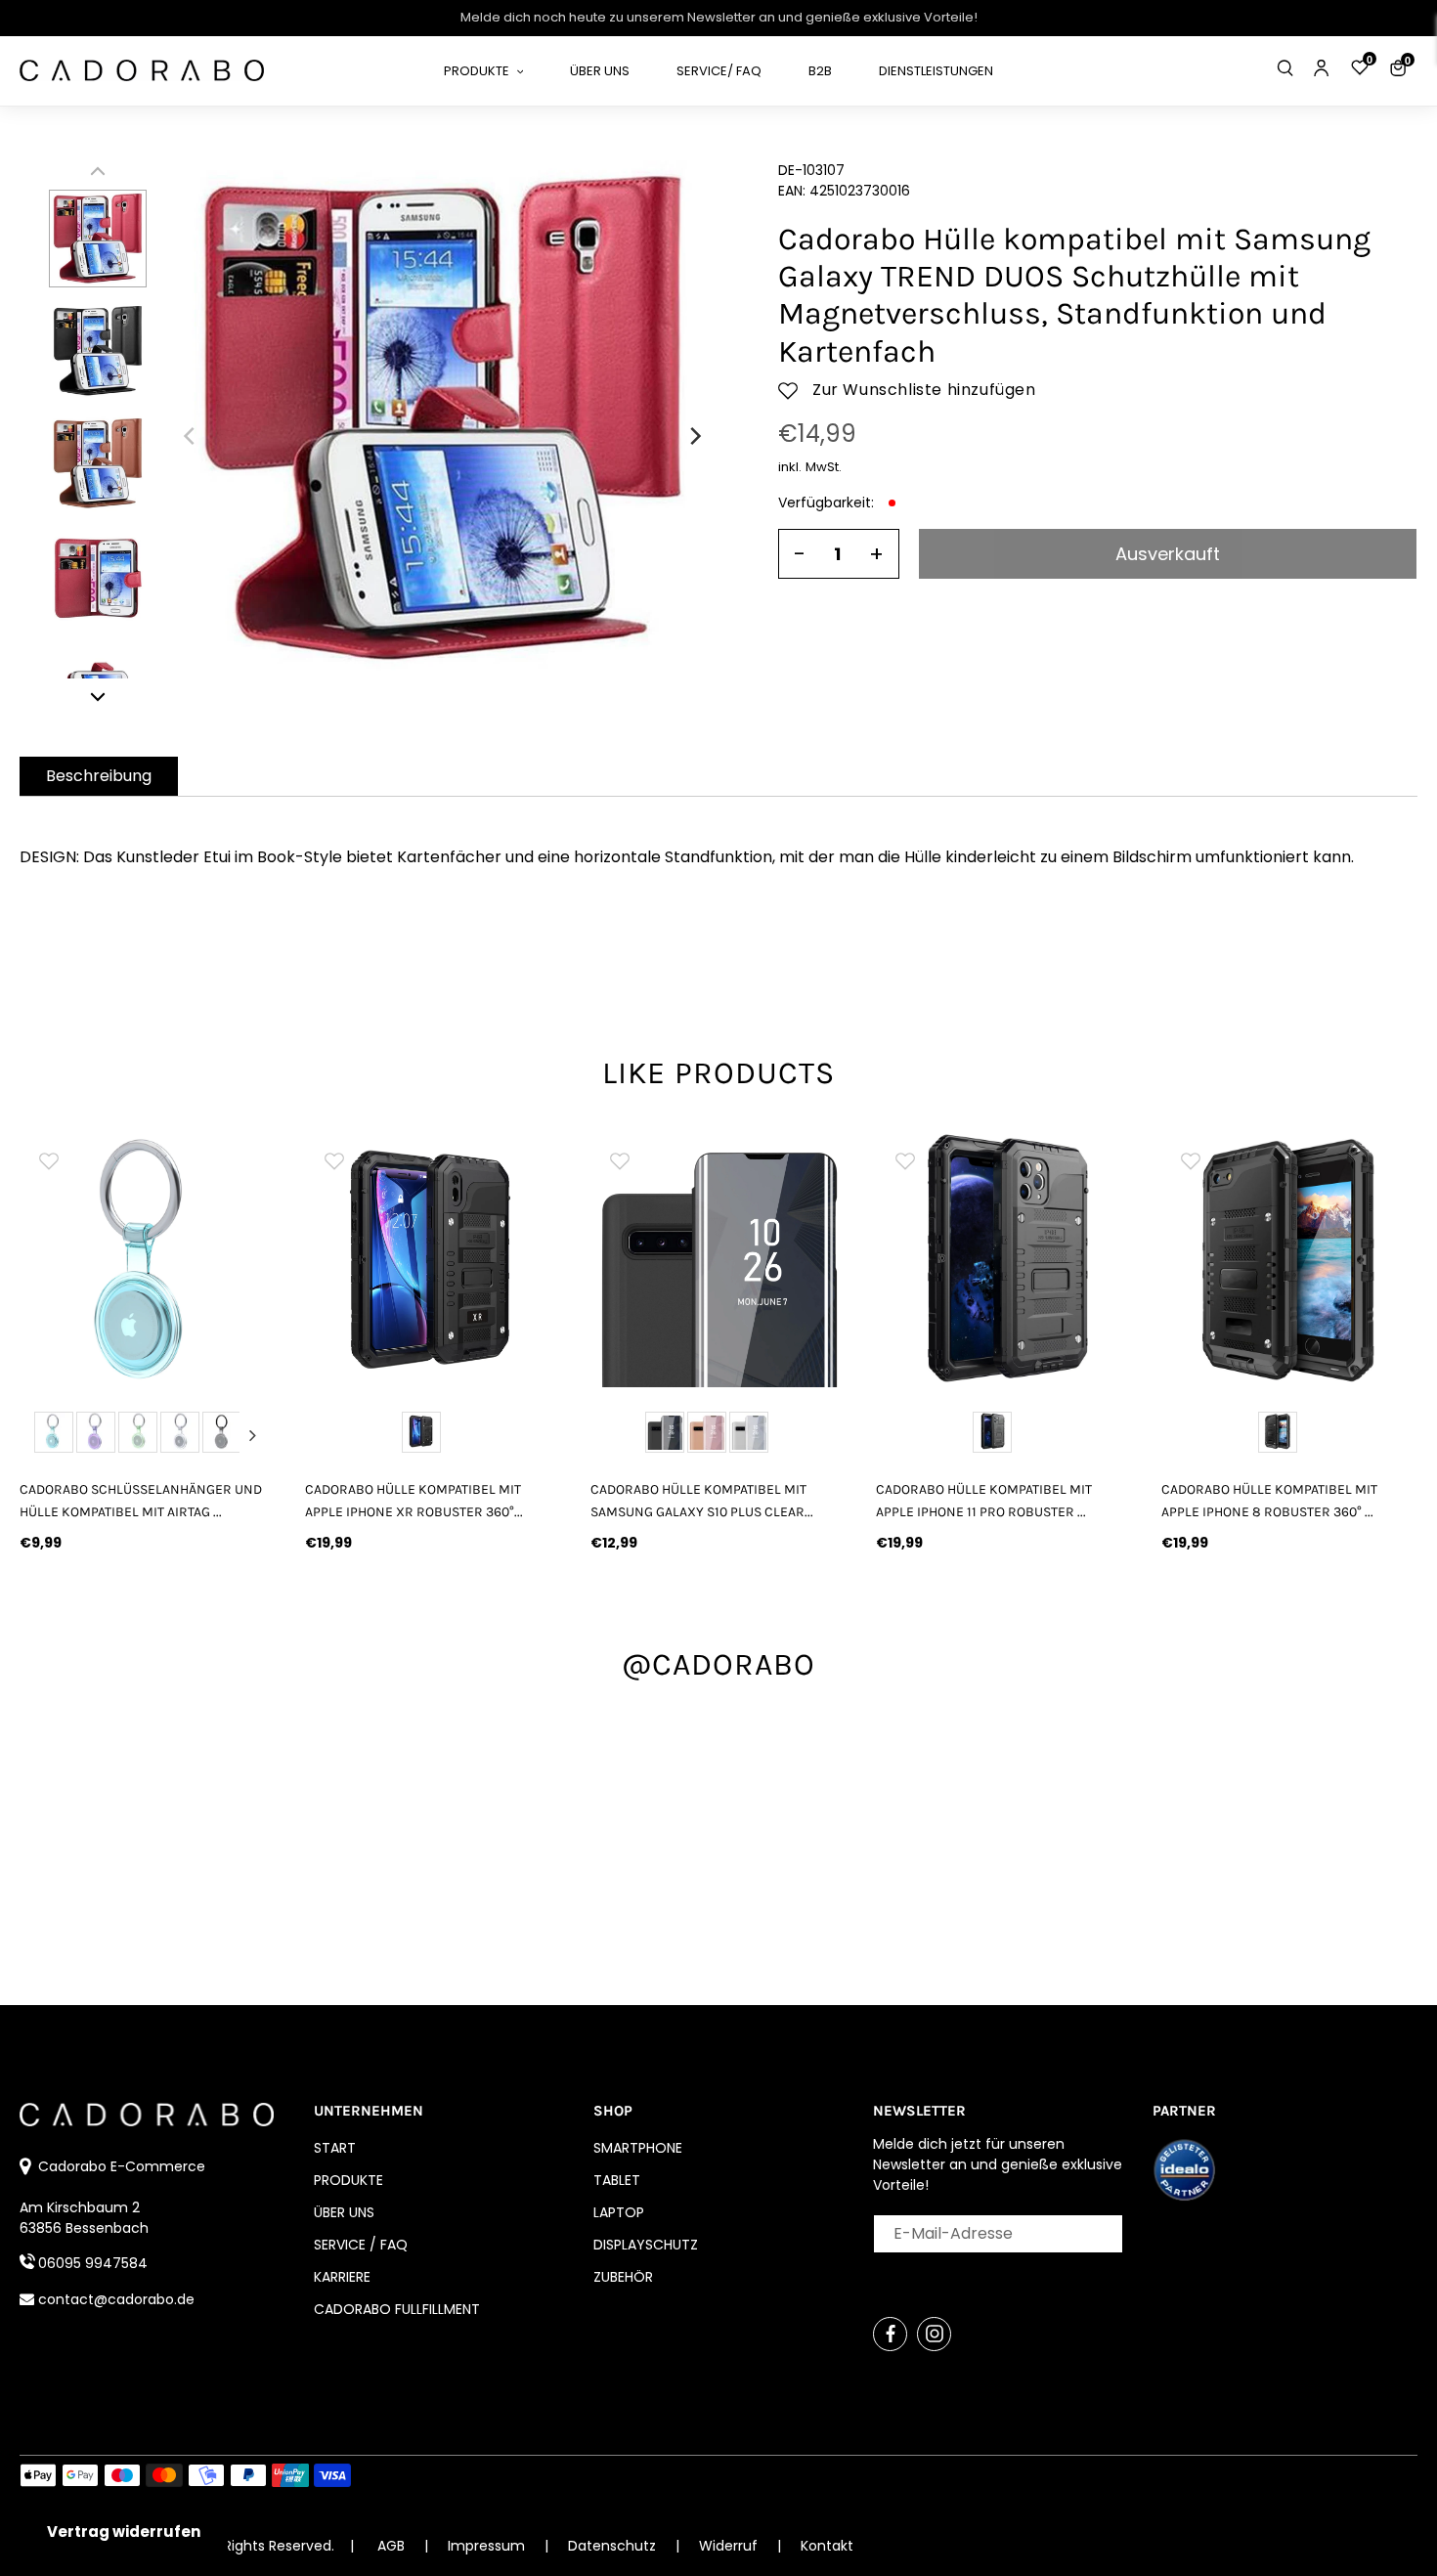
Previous (42, 1435)
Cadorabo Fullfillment (397, 2309)
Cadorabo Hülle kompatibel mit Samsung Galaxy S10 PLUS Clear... (702, 1501)
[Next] (694, 436)
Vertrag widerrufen (124, 2532)
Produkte (348, 2180)
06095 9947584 (93, 2263)
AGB (391, 2546)
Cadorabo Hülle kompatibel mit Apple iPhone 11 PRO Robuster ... (984, 1501)
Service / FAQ (361, 2245)
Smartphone (638, 2148)
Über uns (344, 2212)
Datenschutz (614, 2546)
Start (335, 2148)
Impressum (488, 2546)
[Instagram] (934, 2334)
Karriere (342, 2277)
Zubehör (623, 2277)
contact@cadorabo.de (116, 2299)
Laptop (619, 2212)
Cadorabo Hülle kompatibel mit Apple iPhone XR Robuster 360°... (414, 1501)
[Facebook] (890, 2334)
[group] (148, 1259)
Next (253, 1435)
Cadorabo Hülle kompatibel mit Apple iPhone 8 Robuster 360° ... (1269, 1501)
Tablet (617, 2180)
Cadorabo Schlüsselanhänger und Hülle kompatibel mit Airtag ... (141, 1501)
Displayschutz (646, 2245)
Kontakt (827, 2546)
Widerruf (730, 2546)
